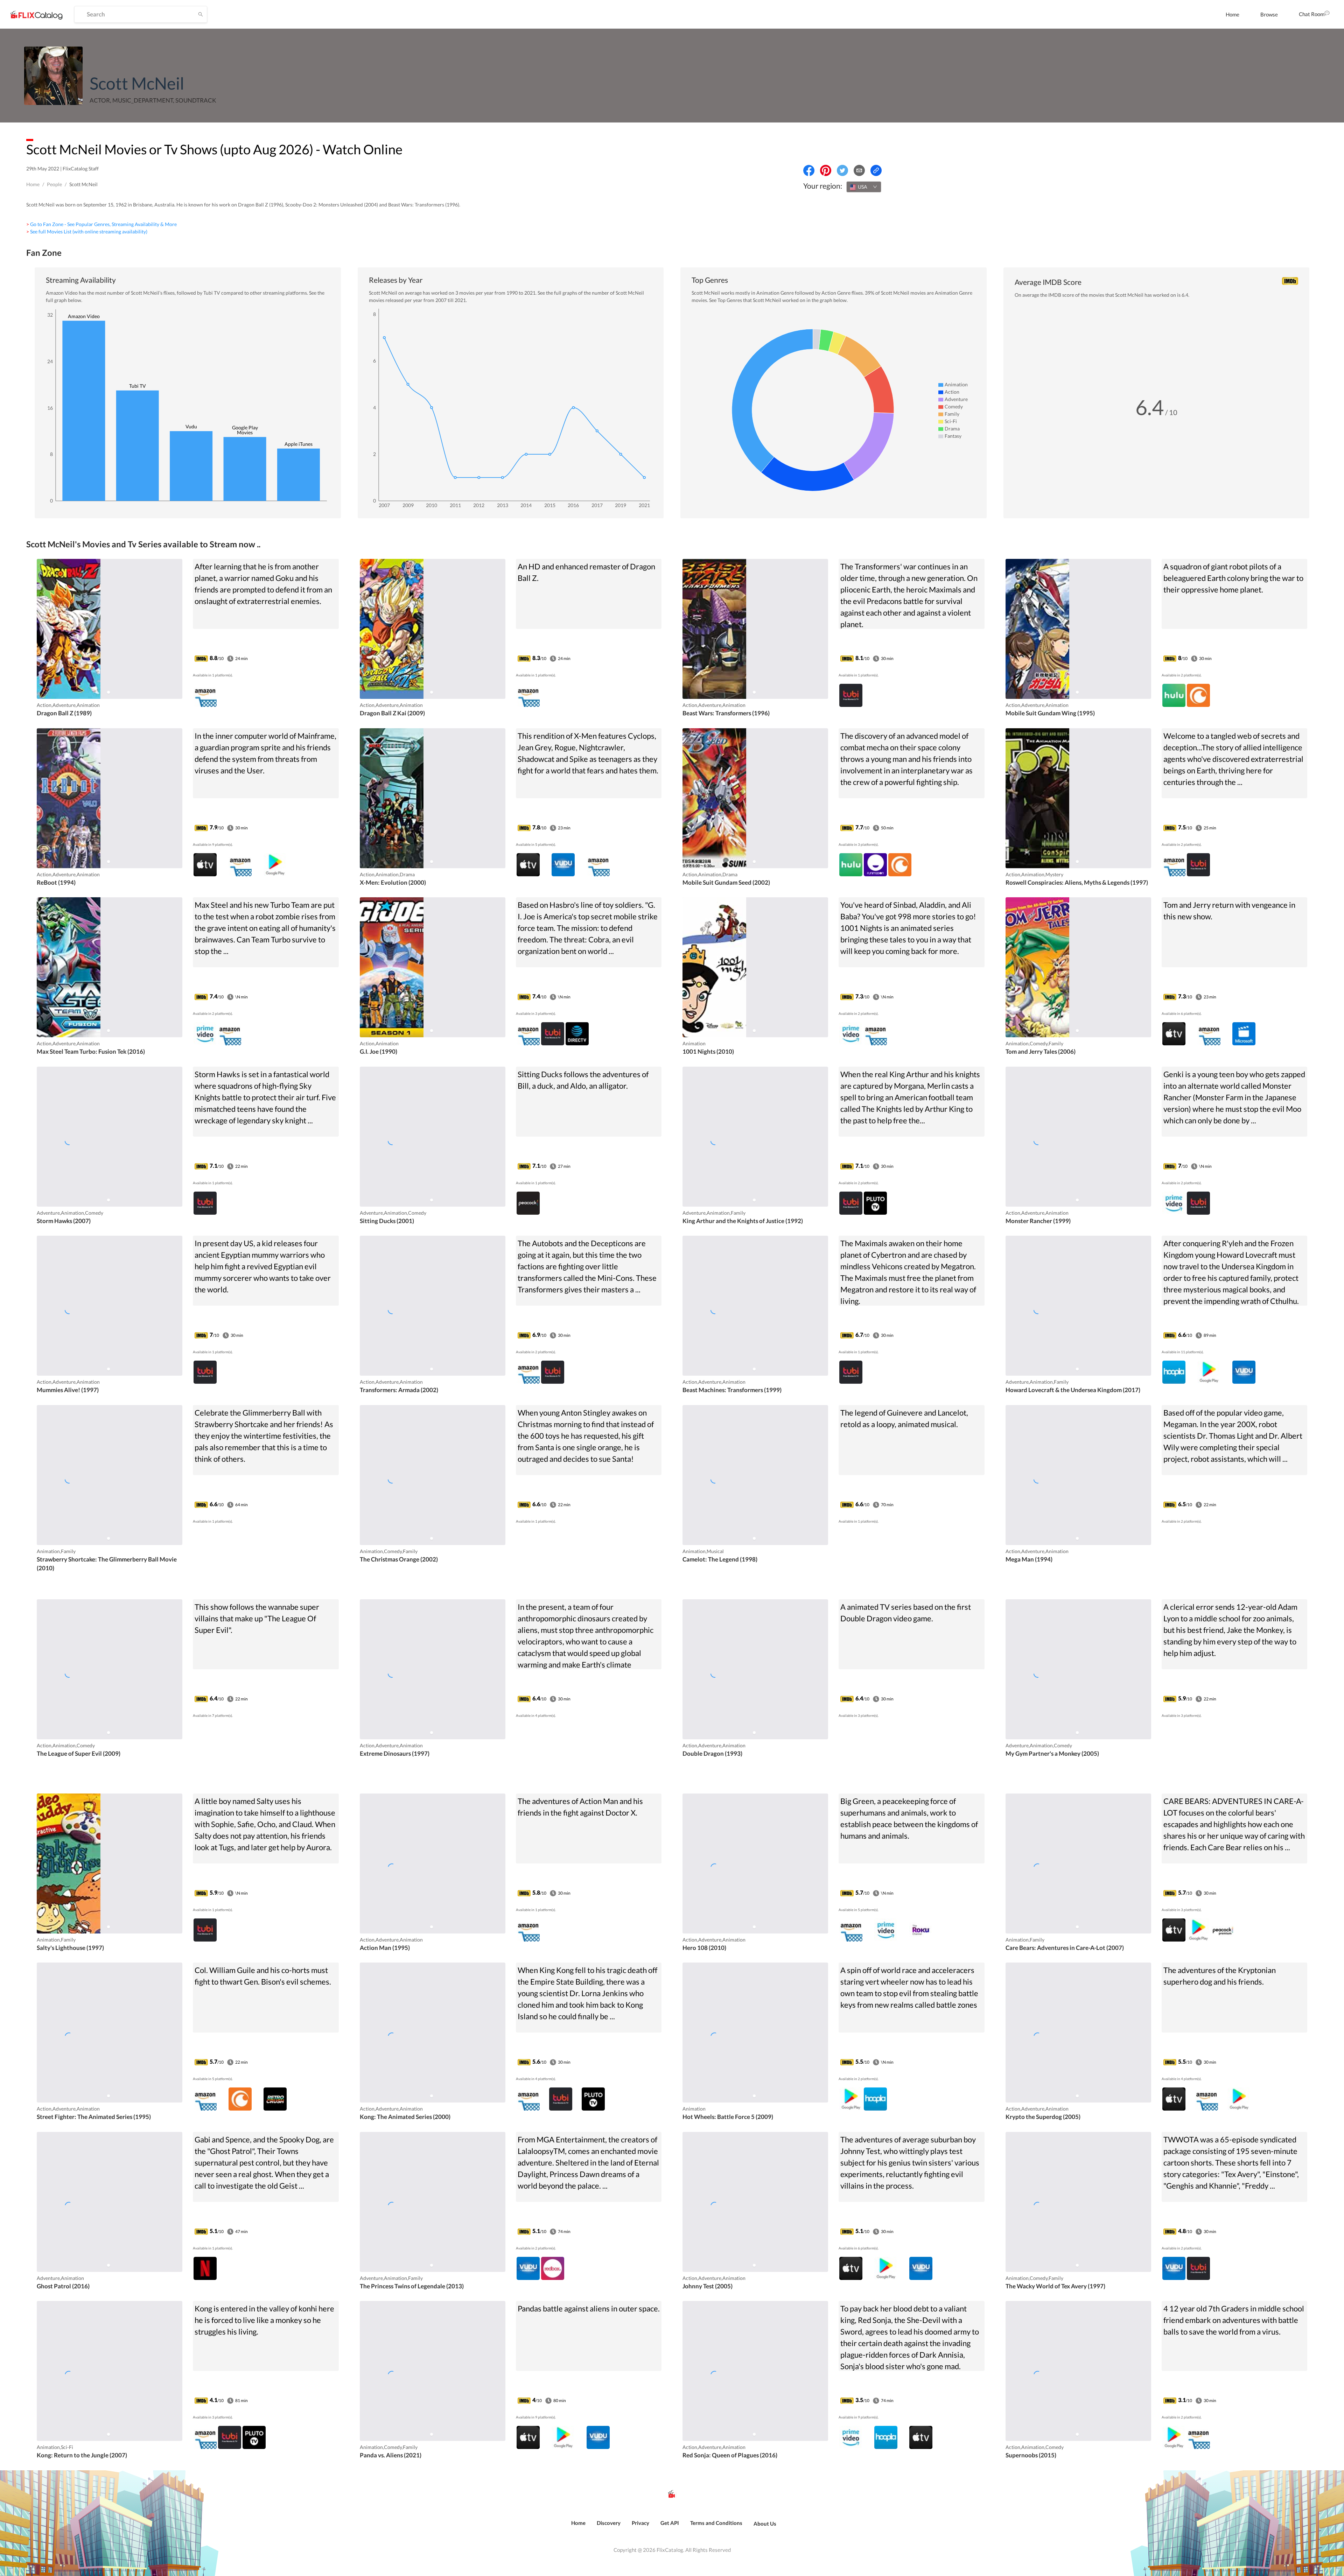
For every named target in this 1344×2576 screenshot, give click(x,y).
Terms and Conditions (716, 2523)
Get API (670, 2523)
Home (1233, 14)
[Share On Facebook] (809, 170)
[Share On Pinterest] (826, 170)
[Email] (859, 170)
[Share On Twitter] (842, 170)
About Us (765, 2524)
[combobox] (864, 187)
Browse (1269, 14)
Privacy (640, 2523)
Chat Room (1312, 14)
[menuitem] (1233, 14)
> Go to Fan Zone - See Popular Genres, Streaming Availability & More (101, 224)
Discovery (609, 2523)
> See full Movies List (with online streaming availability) (87, 231)
